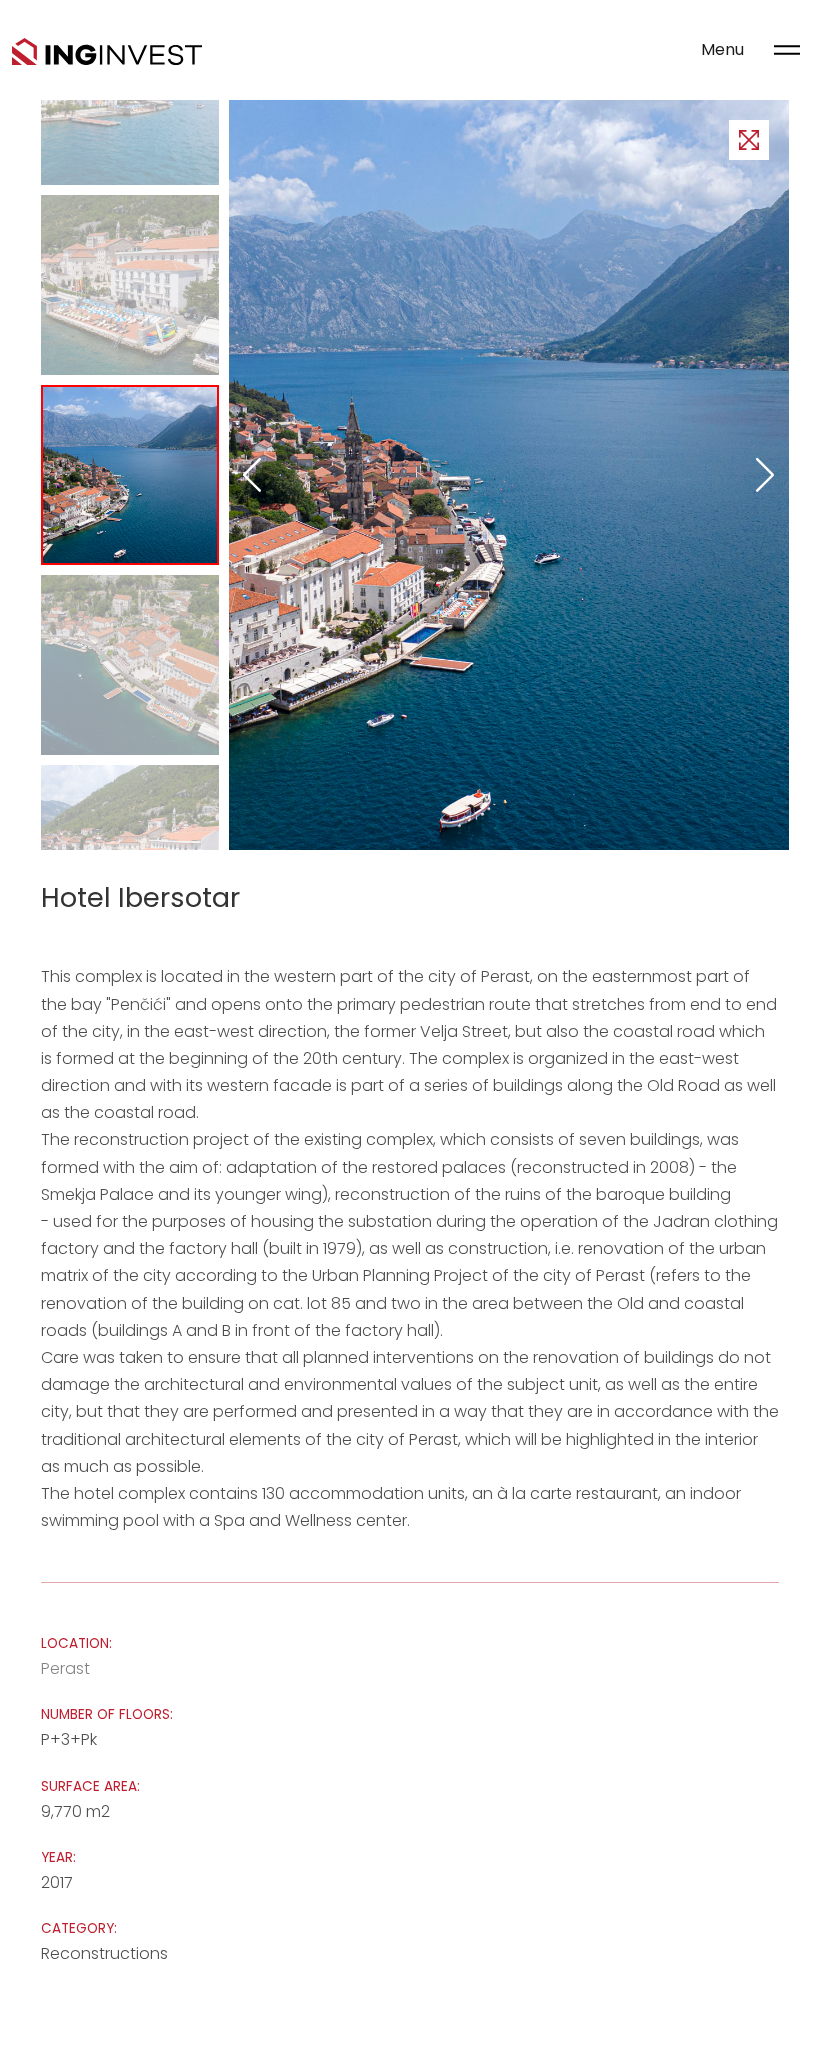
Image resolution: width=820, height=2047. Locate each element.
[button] (766, 474)
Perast (65, 1668)
